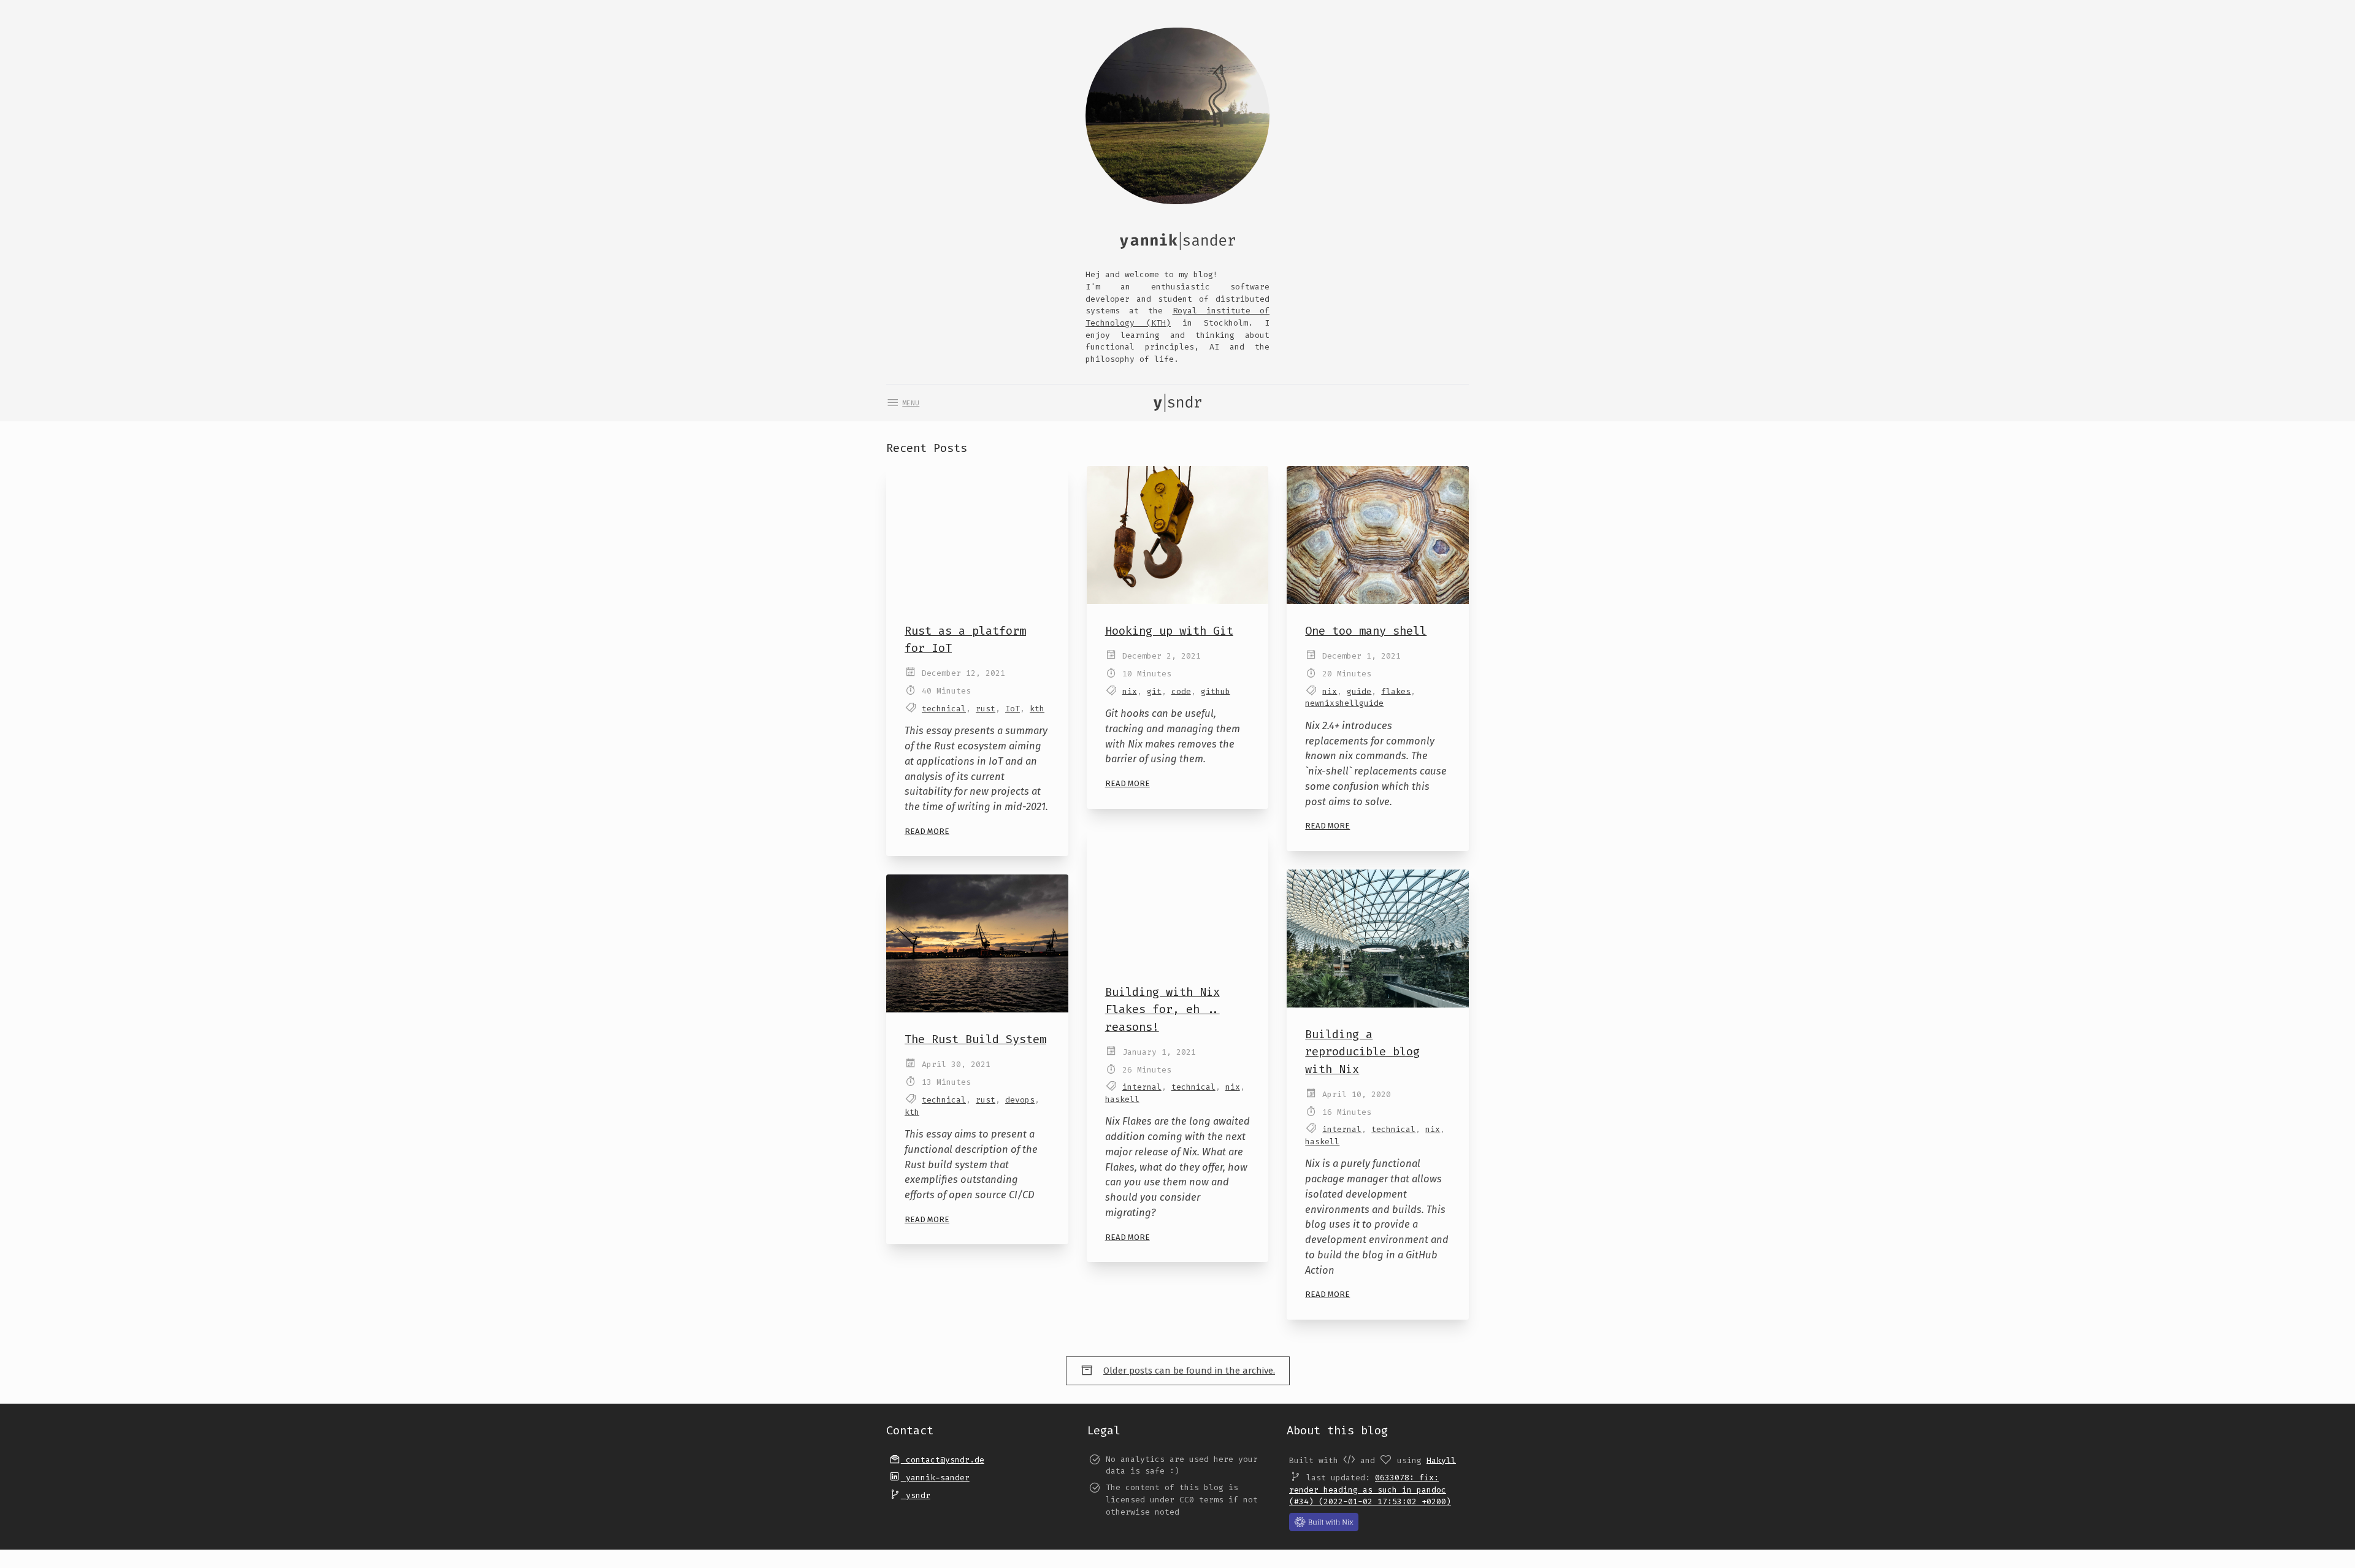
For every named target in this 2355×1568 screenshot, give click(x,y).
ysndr (916, 1495)
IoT (1013, 709)
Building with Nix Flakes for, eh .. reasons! (1162, 1009)
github (1216, 691)
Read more (927, 831)
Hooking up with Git (1169, 631)
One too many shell (1366, 631)
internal (1142, 1087)
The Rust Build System (975, 1039)
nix (1130, 691)
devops (1020, 1100)
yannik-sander (935, 1478)
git (1154, 691)
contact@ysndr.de (943, 1460)
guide (1359, 691)
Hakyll (1441, 1460)
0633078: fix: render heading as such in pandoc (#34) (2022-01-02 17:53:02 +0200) (1370, 1490)
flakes (1396, 691)
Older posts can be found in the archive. (1189, 1371)
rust (986, 709)
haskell (1122, 1099)
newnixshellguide (1344, 703)
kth (1037, 709)
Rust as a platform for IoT (965, 639)
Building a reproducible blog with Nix (1362, 1051)
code (1181, 691)
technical (944, 709)
